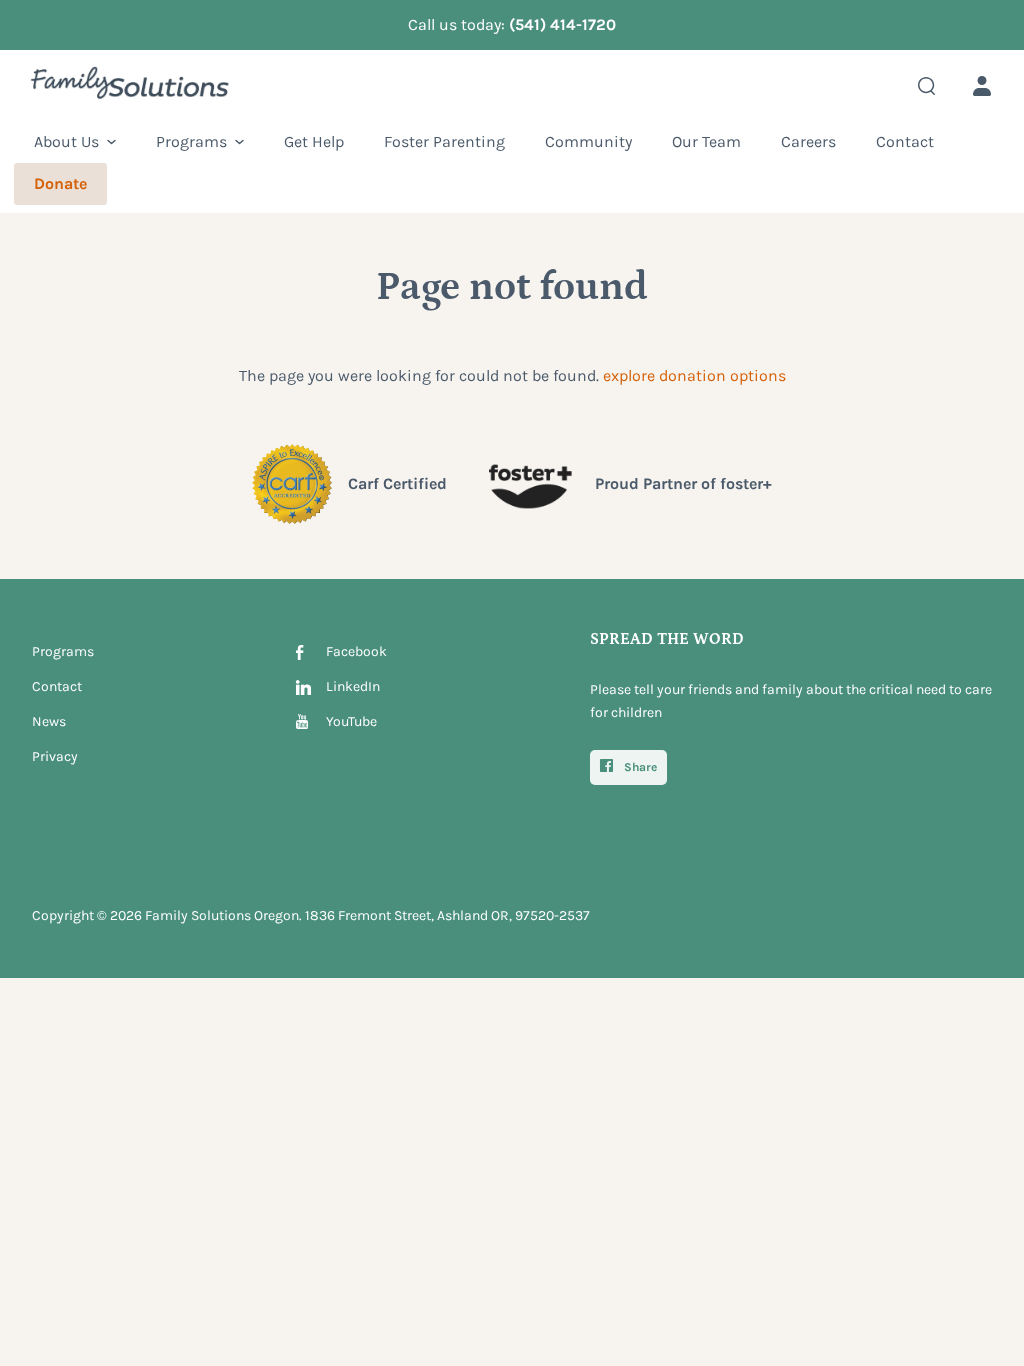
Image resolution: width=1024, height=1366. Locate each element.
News (49, 721)
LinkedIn (353, 686)
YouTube (351, 721)
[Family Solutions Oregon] (130, 87)
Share (639, 767)
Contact (57, 686)
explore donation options (694, 375)
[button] (75, 142)
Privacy (55, 756)
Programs (63, 651)
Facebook (356, 651)
